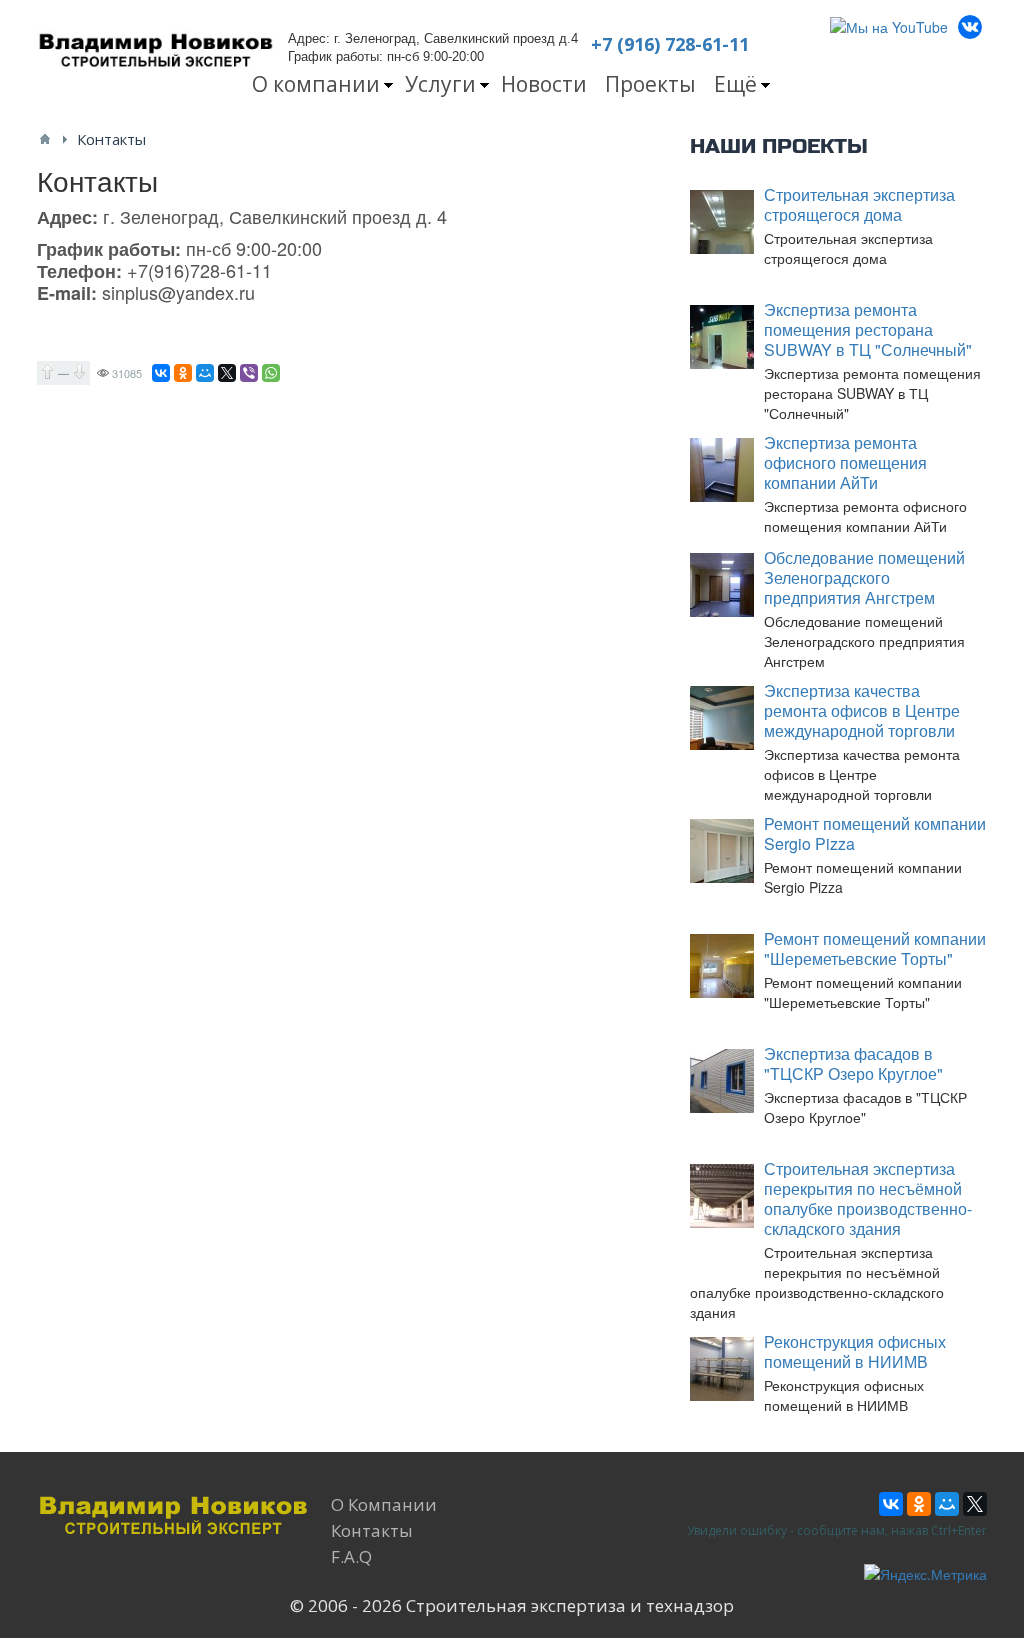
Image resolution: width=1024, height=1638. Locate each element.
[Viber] (249, 373)
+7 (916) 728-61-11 (670, 44)
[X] (227, 373)
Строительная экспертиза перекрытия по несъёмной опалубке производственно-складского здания (868, 1198)
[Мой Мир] (205, 373)
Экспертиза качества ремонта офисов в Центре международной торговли (862, 710)
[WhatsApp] (271, 373)
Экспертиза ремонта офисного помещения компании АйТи (845, 462)
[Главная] (45, 139)
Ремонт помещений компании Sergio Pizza (875, 833)
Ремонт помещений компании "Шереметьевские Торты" (875, 948)
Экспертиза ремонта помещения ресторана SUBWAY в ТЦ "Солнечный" (868, 329)
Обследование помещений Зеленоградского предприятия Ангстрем (864, 577)
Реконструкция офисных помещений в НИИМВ (855, 1351)
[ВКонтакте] (161, 373)
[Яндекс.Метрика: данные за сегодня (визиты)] (925, 1574)
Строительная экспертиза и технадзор (570, 1605)
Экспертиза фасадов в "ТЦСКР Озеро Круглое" (853, 1063)
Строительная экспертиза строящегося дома (859, 204)
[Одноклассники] (183, 373)
